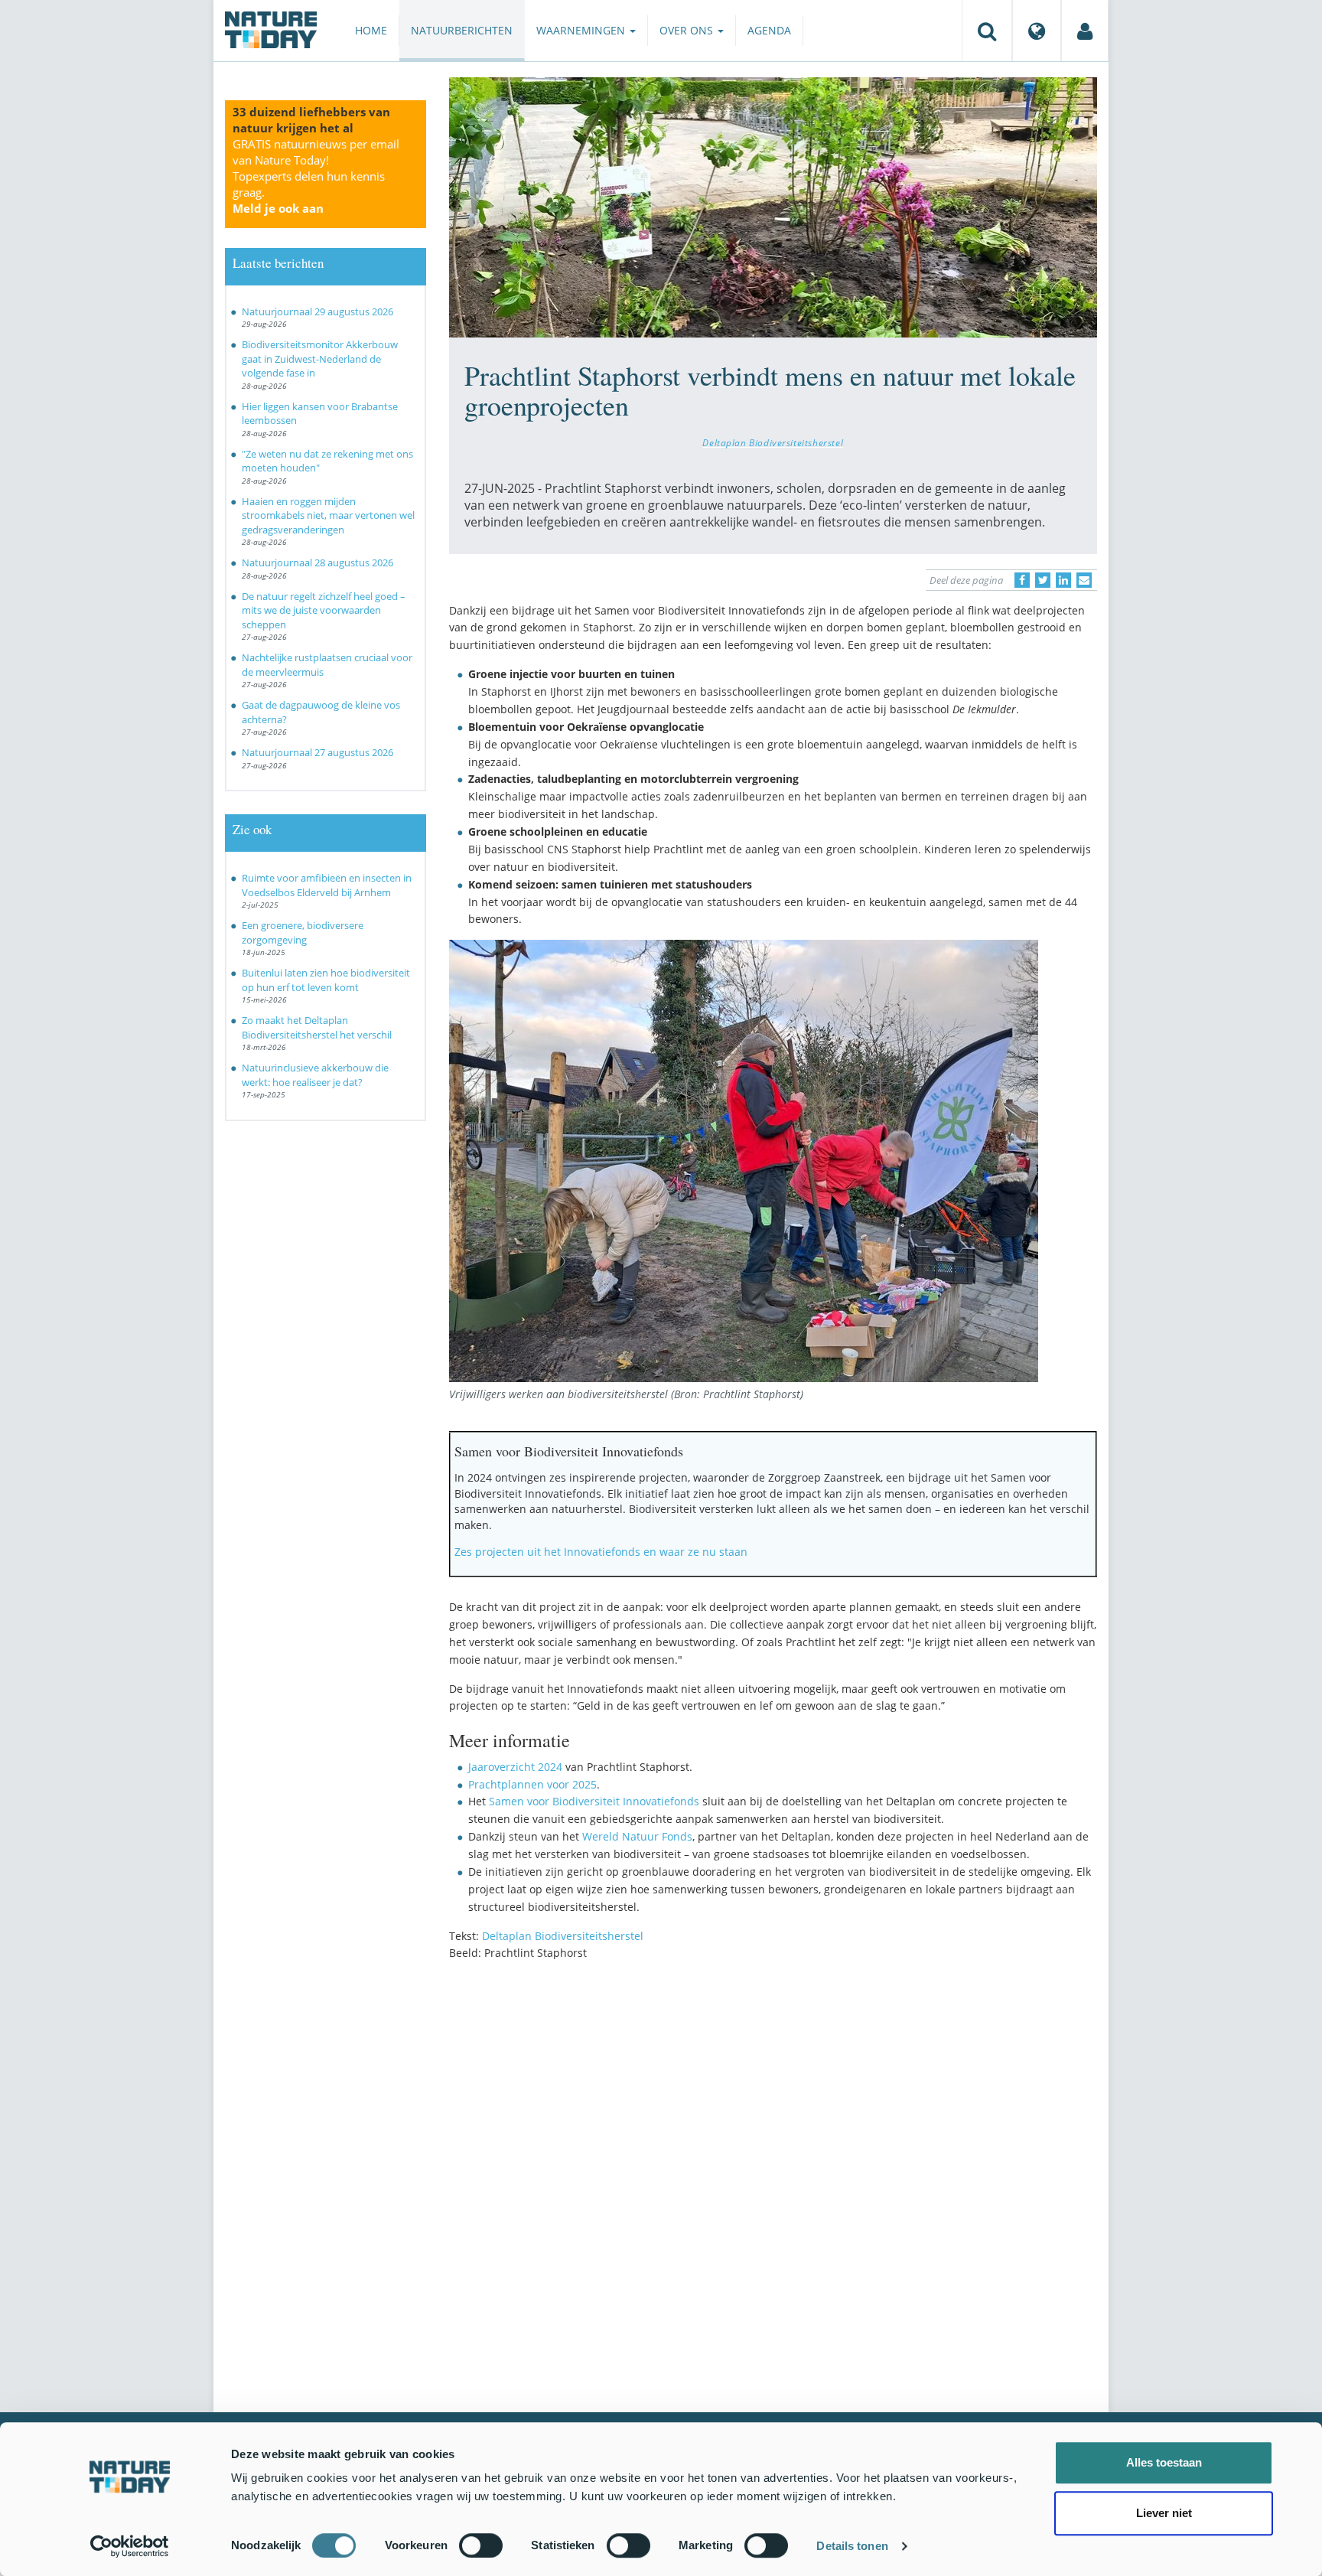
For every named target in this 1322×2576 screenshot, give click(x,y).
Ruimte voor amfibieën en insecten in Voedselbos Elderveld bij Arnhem (327, 885)
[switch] (481, 2545)
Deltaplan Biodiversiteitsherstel (773, 442)
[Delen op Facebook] (1022, 580)
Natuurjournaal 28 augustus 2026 (317, 562)
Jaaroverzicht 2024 (515, 1767)
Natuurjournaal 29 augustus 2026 (317, 311)
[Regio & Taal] (1037, 31)
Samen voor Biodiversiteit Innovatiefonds (594, 1801)
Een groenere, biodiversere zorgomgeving (303, 933)
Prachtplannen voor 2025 (532, 1784)
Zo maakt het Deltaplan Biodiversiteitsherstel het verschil (317, 1027)
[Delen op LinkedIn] (1063, 580)
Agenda (769, 30)
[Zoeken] (987, 31)
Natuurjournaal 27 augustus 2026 (317, 752)
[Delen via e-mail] (1084, 580)
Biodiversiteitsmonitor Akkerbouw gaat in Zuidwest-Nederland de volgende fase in (320, 359)
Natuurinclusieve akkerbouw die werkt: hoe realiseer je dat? (315, 1075)
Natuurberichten (462, 30)
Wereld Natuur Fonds (637, 1836)
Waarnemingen (582, 30)
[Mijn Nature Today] (1085, 31)
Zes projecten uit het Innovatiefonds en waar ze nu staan (601, 1552)
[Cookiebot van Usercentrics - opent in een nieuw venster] (130, 2546)
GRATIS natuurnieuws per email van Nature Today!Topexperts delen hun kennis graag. (316, 176)
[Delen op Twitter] (1043, 580)
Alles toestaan (1164, 2462)
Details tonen (852, 2546)
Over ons (688, 30)
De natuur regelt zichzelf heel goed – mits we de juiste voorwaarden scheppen (324, 610)
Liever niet (1164, 2513)
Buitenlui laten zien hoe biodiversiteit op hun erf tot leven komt (326, 980)
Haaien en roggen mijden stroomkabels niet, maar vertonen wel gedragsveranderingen (328, 515)
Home (371, 30)
